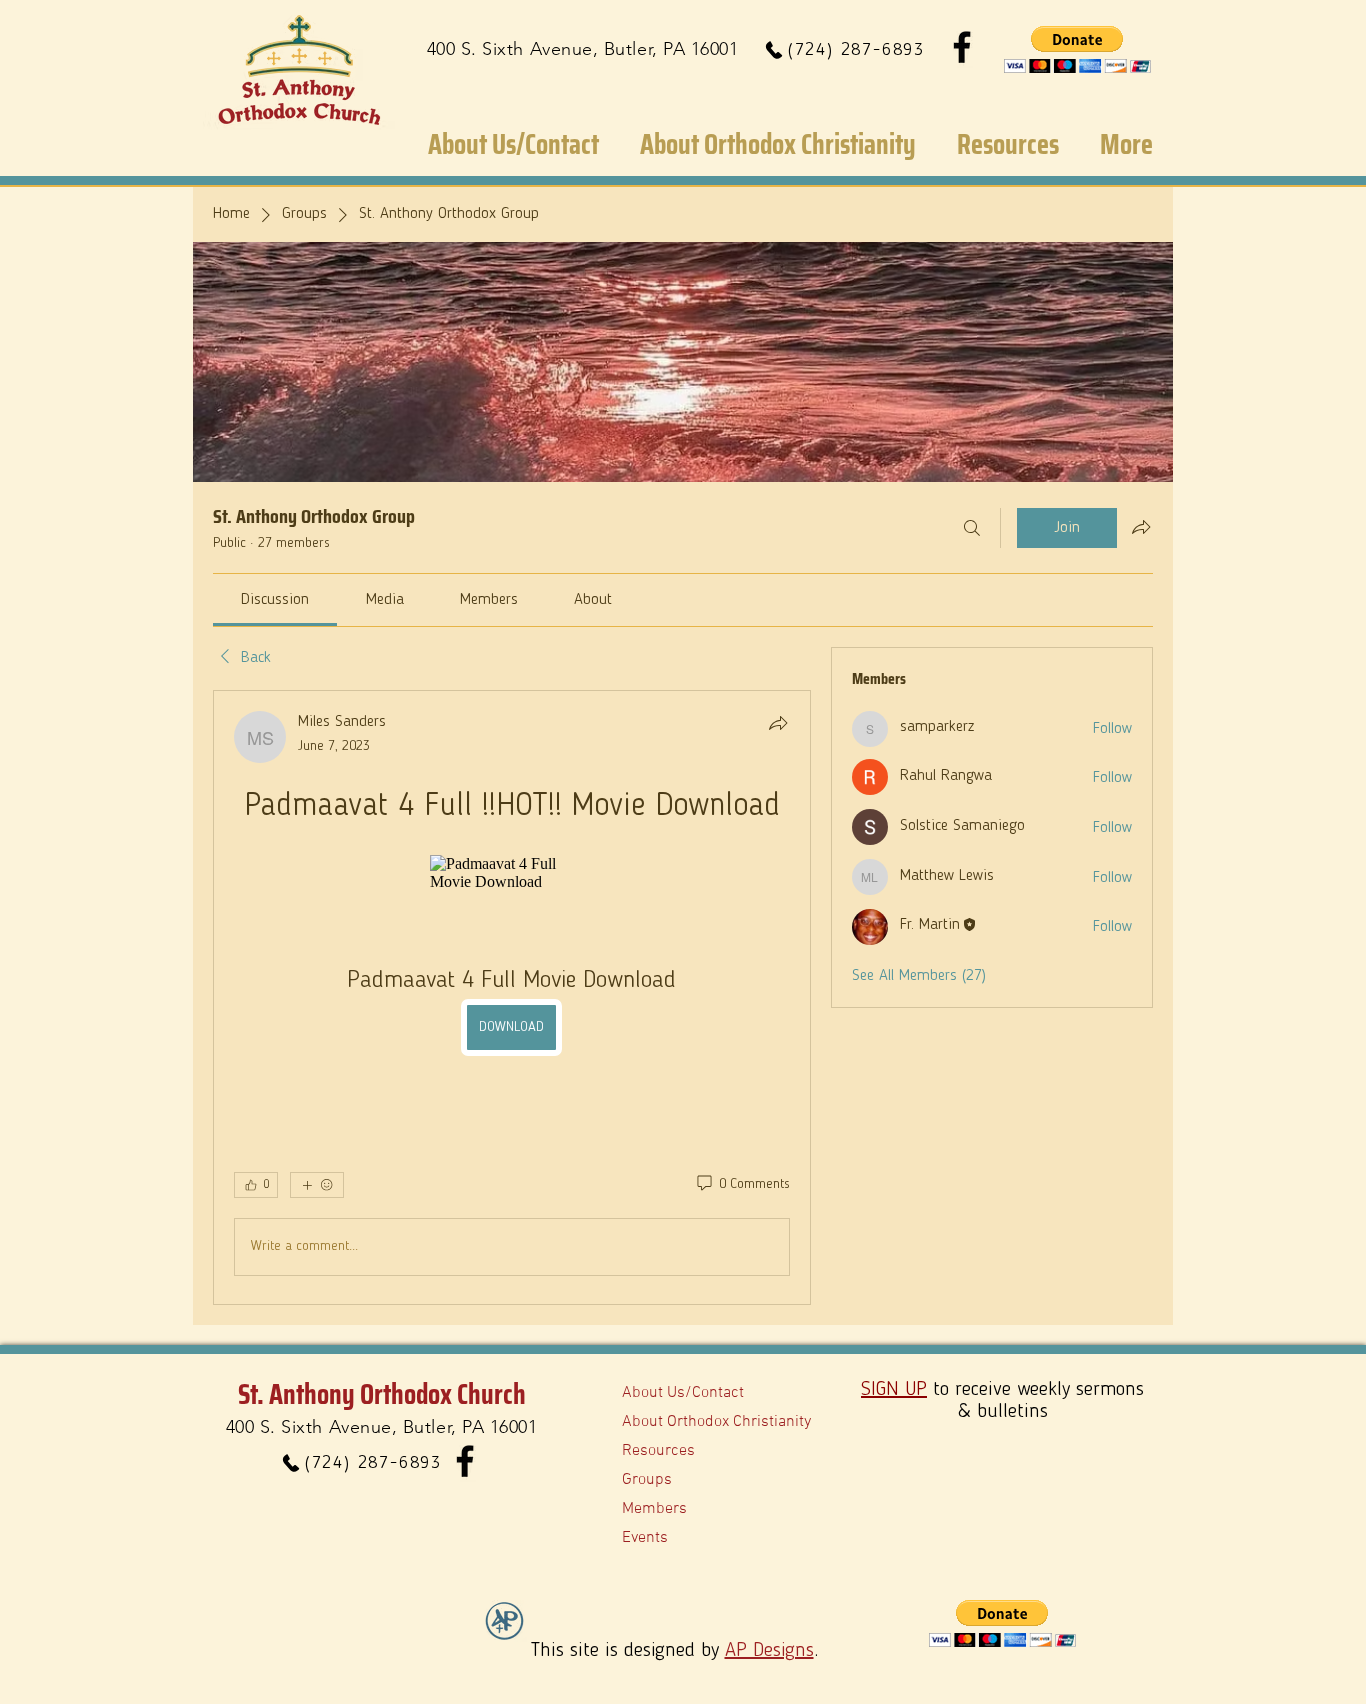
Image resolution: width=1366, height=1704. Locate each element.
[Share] (778, 723)
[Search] (972, 528)
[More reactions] (317, 1185)
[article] (512, 997)
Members (654, 1509)
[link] (275, 600)
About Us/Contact (683, 1393)
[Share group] (1141, 527)
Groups (647, 1480)
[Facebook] (962, 47)
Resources (658, 1451)
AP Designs (769, 1651)
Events (645, 1538)
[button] (1077, 49)
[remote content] (512, 873)
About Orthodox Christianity (716, 1422)
